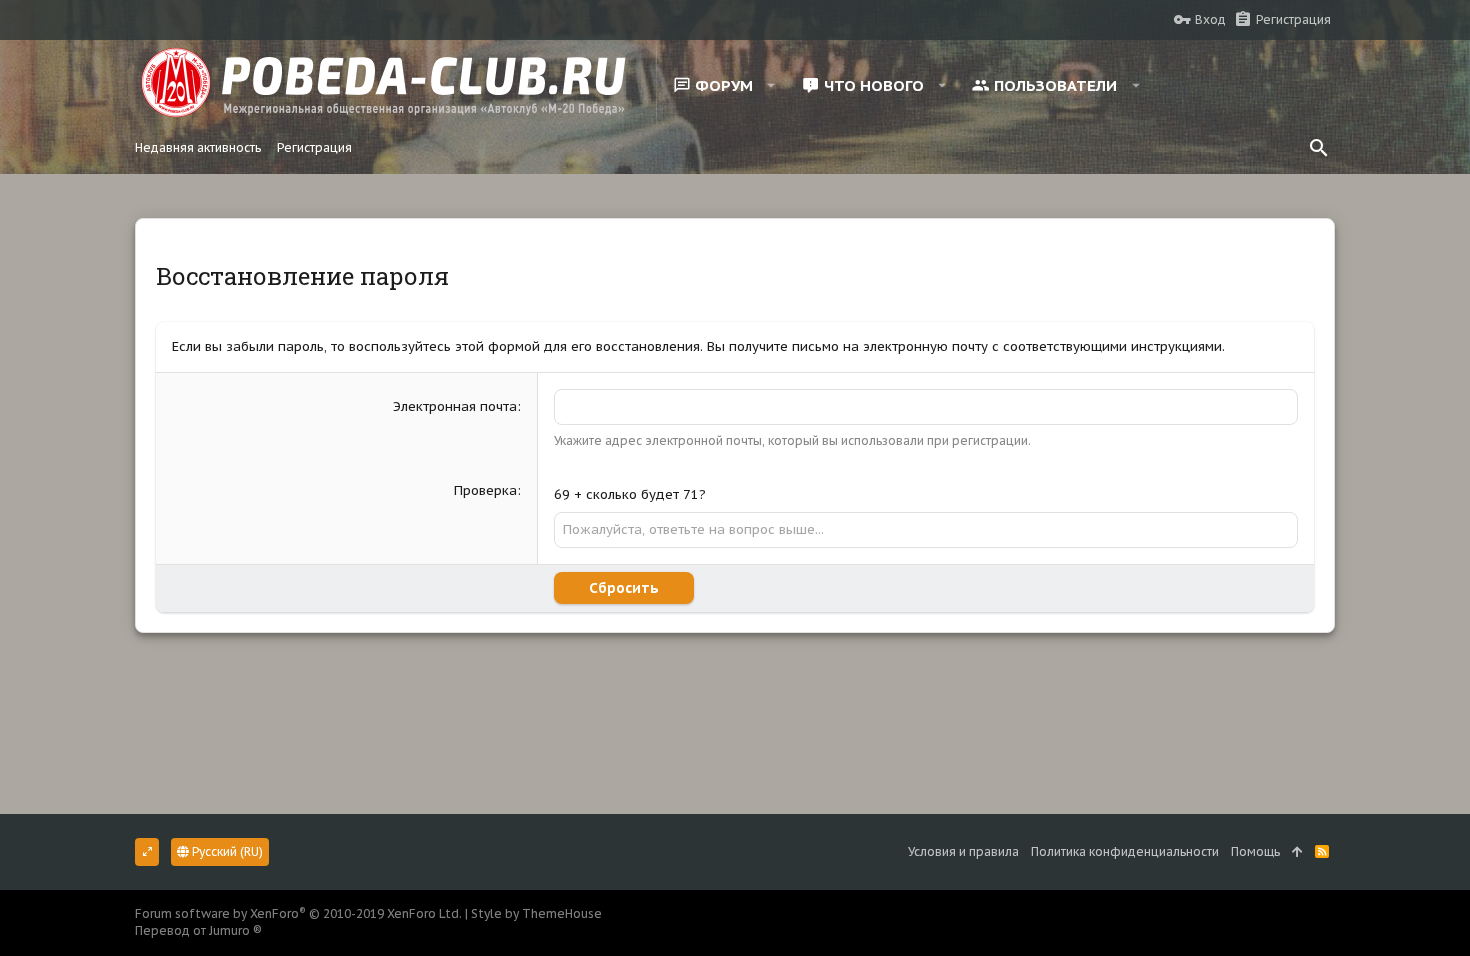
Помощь (1255, 851)
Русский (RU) (226, 851)
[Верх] (1297, 852)
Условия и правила (963, 851)
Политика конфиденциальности (1125, 851)
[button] (771, 85)
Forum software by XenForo (298, 913)
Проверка (485, 490)
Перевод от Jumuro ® (198, 930)
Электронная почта (455, 406)
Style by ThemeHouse (536, 913)
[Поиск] (1319, 148)
